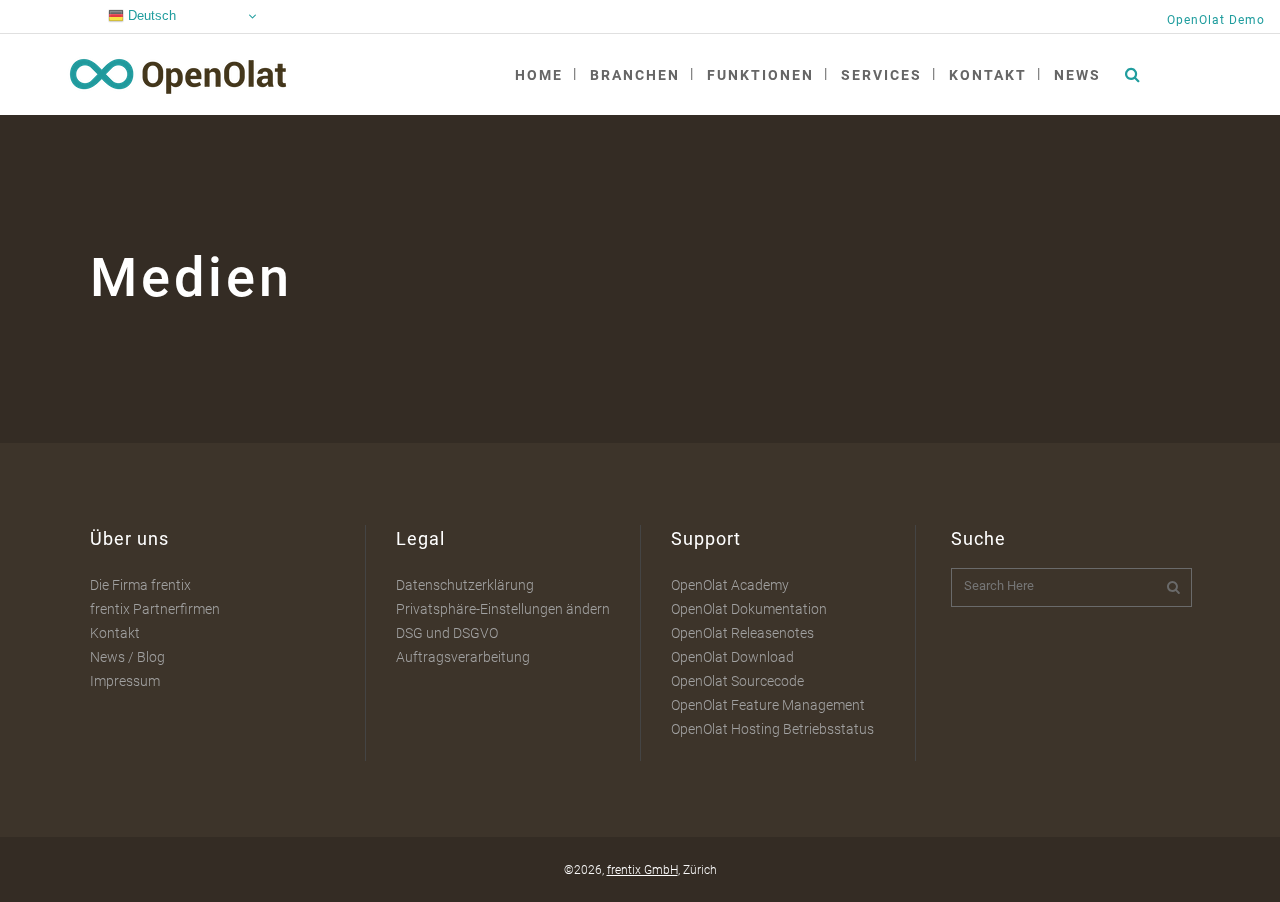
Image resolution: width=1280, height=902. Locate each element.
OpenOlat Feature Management (768, 705)
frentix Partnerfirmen (155, 609)
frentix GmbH (642, 870)
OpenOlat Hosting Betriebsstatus (772, 729)
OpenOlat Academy (730, 585)
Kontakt (115, 633)
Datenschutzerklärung (465, 585)
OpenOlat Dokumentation (749, 609)
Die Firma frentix (140, 585)
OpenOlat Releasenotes (742, 633)
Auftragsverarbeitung (463, 657)
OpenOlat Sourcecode (737, 681)
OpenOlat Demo (1216, 20)
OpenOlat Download (732, 657)
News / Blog (127, 657)
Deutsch (150, 15)
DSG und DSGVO (447, 633)
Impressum (125, 681)
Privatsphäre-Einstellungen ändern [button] (503, 609)
